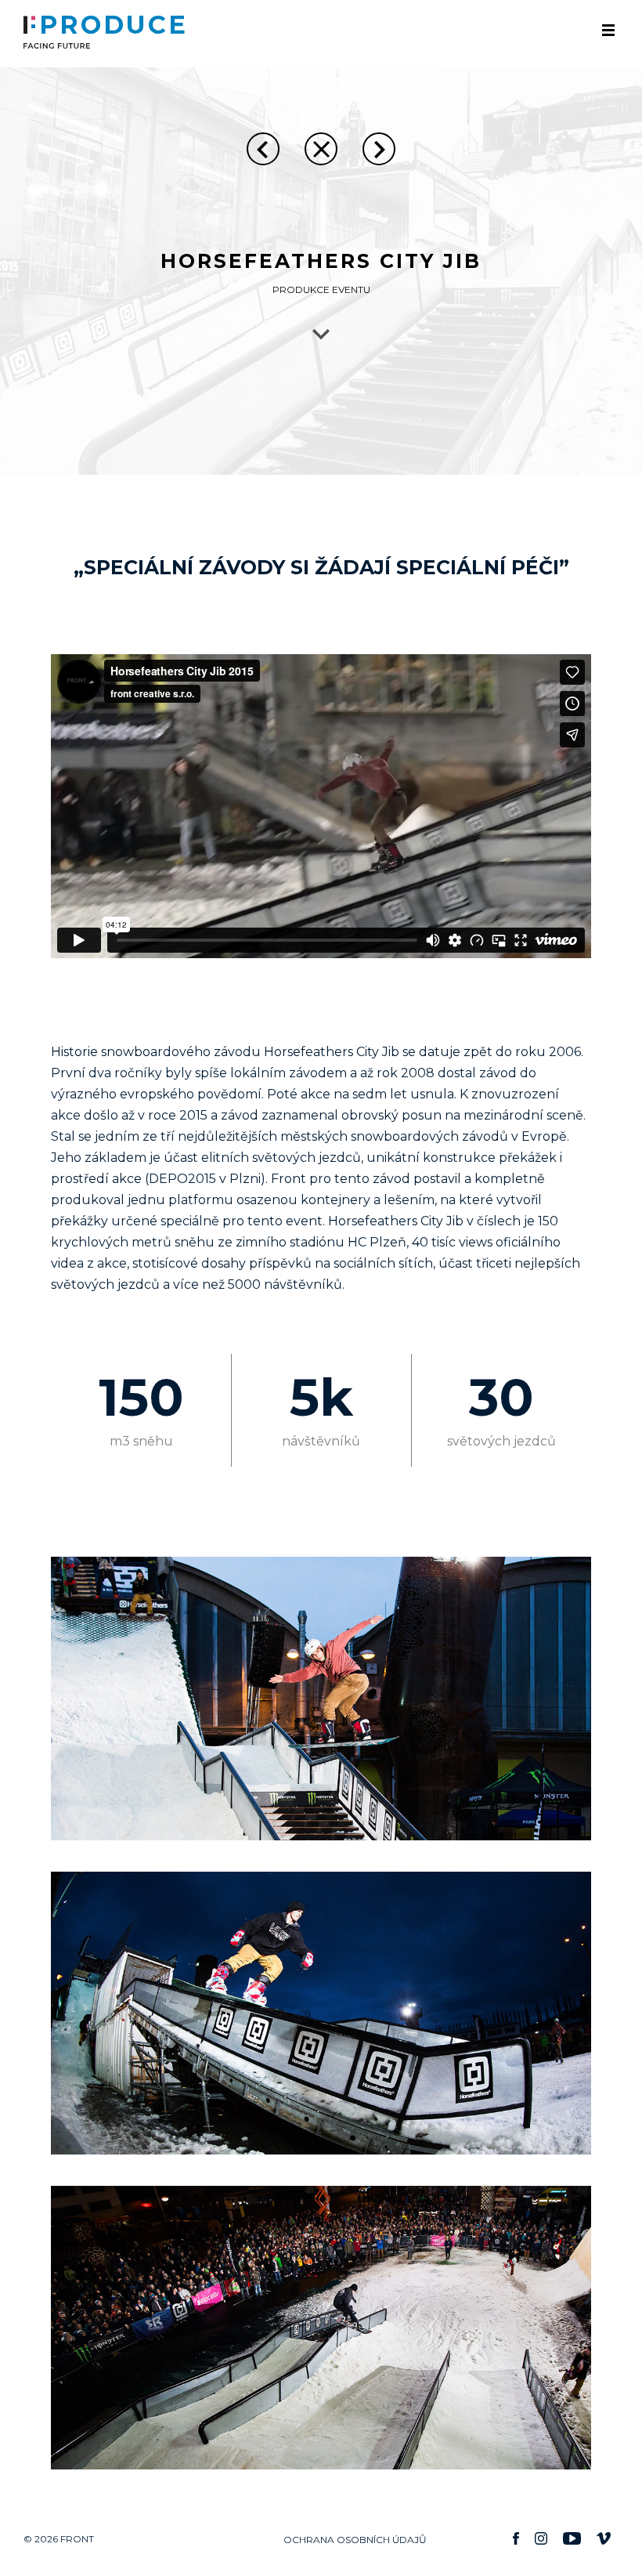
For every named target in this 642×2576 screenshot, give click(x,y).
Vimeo (604, 2538)
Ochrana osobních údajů (355, 2540)
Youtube (572, 2538)
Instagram (541, 2538)
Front (29, 32)
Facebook (516, 2538)
